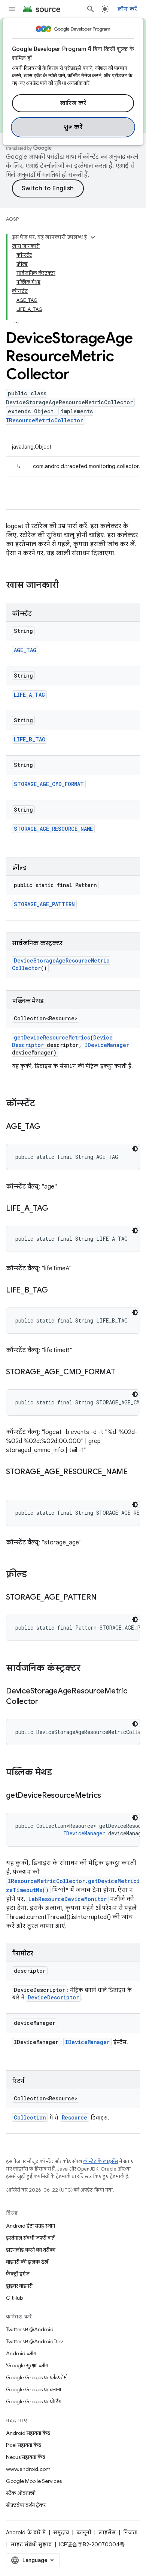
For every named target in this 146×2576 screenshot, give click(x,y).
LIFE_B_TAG (30, 739)
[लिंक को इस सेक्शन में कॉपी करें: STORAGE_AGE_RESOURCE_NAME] (13, 1483)
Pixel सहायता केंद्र (24, 2445)
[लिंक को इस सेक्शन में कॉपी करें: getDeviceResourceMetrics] (109, 1796)
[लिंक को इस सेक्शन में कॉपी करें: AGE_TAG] (48, 1127)
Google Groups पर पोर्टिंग (34, 2401)
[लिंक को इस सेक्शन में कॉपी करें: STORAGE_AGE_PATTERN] (104, 1598)
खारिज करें (73, 103)
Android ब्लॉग (21, 2353)
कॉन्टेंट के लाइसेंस (101, 2161)
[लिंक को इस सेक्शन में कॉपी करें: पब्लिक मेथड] (60, 1773)
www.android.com (28, 2469)
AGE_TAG (25, 650)
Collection (30, 2117)
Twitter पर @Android (30, 2329)
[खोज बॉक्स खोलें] (91, 9)
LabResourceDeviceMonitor (68, 1899)
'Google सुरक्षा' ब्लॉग (27, 2365)
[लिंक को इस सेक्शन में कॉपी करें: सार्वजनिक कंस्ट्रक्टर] (88, 1669)
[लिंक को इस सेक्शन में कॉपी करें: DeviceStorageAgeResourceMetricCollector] (46, 1702)
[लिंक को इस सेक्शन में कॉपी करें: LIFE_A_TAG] (56, 1209)
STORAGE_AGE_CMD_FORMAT (49, 784)
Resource (74, 2117)
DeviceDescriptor (53, 1997)
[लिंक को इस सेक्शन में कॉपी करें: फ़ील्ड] (34, 1575)
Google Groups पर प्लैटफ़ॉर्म (36, 2377)
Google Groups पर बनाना (34, 2389)
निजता (130, 2532)
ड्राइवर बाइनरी (19, 2286)
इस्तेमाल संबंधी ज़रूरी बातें (30, 2238)
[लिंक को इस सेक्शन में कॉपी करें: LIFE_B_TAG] (55, 1291)
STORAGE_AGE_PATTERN (44, 904)
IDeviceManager (107, 1045)
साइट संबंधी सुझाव (31, 2544)
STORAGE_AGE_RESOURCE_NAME (53, 829)
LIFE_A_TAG (29, 695)
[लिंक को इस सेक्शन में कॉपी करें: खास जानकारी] (66, 586)
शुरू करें (73, 127)
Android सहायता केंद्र (28, 2433)
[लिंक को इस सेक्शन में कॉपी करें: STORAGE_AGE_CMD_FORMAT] (123, 1372)
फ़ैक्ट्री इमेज (18, 2274)
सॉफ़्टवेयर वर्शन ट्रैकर (26, 2505)
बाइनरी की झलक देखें (27, 2262)
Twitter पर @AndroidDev (34, 2341)
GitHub (14, 2298)
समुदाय (61, 2532)
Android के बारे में (26, 2532)
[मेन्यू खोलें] (12, 9)
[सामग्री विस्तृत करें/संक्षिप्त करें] (93, 237)
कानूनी (84, 2532)
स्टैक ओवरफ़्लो (21, 2493)
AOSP (12, 219)
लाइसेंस (107, 2532)
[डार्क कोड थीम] (135, 1149)
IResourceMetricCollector (45, 420)
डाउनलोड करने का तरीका (31, 2250)
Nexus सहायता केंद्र (26, 2457)
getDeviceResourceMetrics (52, 1037)
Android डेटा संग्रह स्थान (31, 2226)
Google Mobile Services (34, 2481)
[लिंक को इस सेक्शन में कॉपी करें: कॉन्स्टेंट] (43, 1104)
